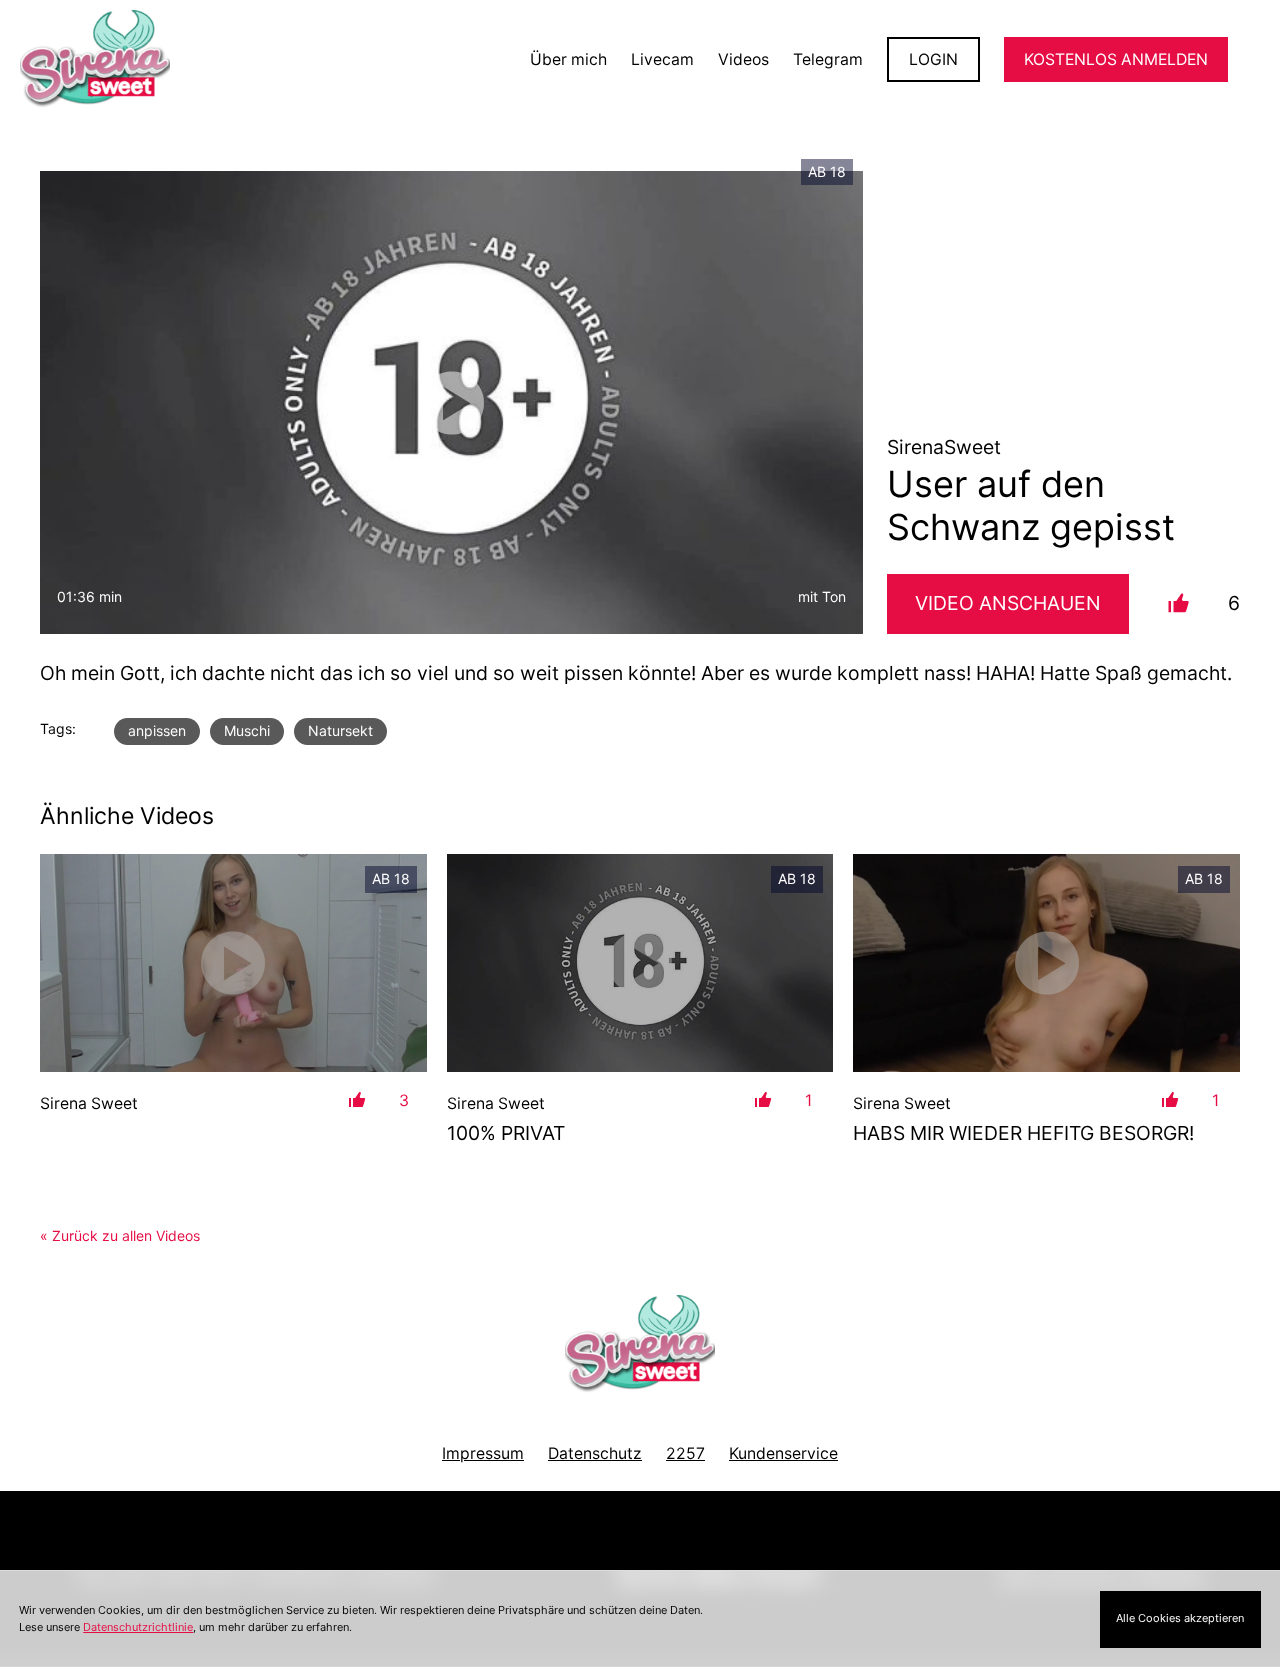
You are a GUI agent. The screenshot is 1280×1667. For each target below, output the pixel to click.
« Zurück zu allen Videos (120, 1235)
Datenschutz (595, 1453)
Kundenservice (783, 1453)
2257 (685, 1453)
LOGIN (933, 59)
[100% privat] (640, 963)
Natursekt (340, 730)
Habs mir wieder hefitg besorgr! (1023, 1133)
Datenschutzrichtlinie (138, 1627)
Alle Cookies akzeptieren (1180, 1618)
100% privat (506, 1133)
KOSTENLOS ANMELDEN (1116, 59)
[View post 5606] (233, 963)
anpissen (157, 730)
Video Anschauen (1008, 603)
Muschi (247, 730)
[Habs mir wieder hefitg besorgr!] (1046, 963)
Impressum (483, 1453)
